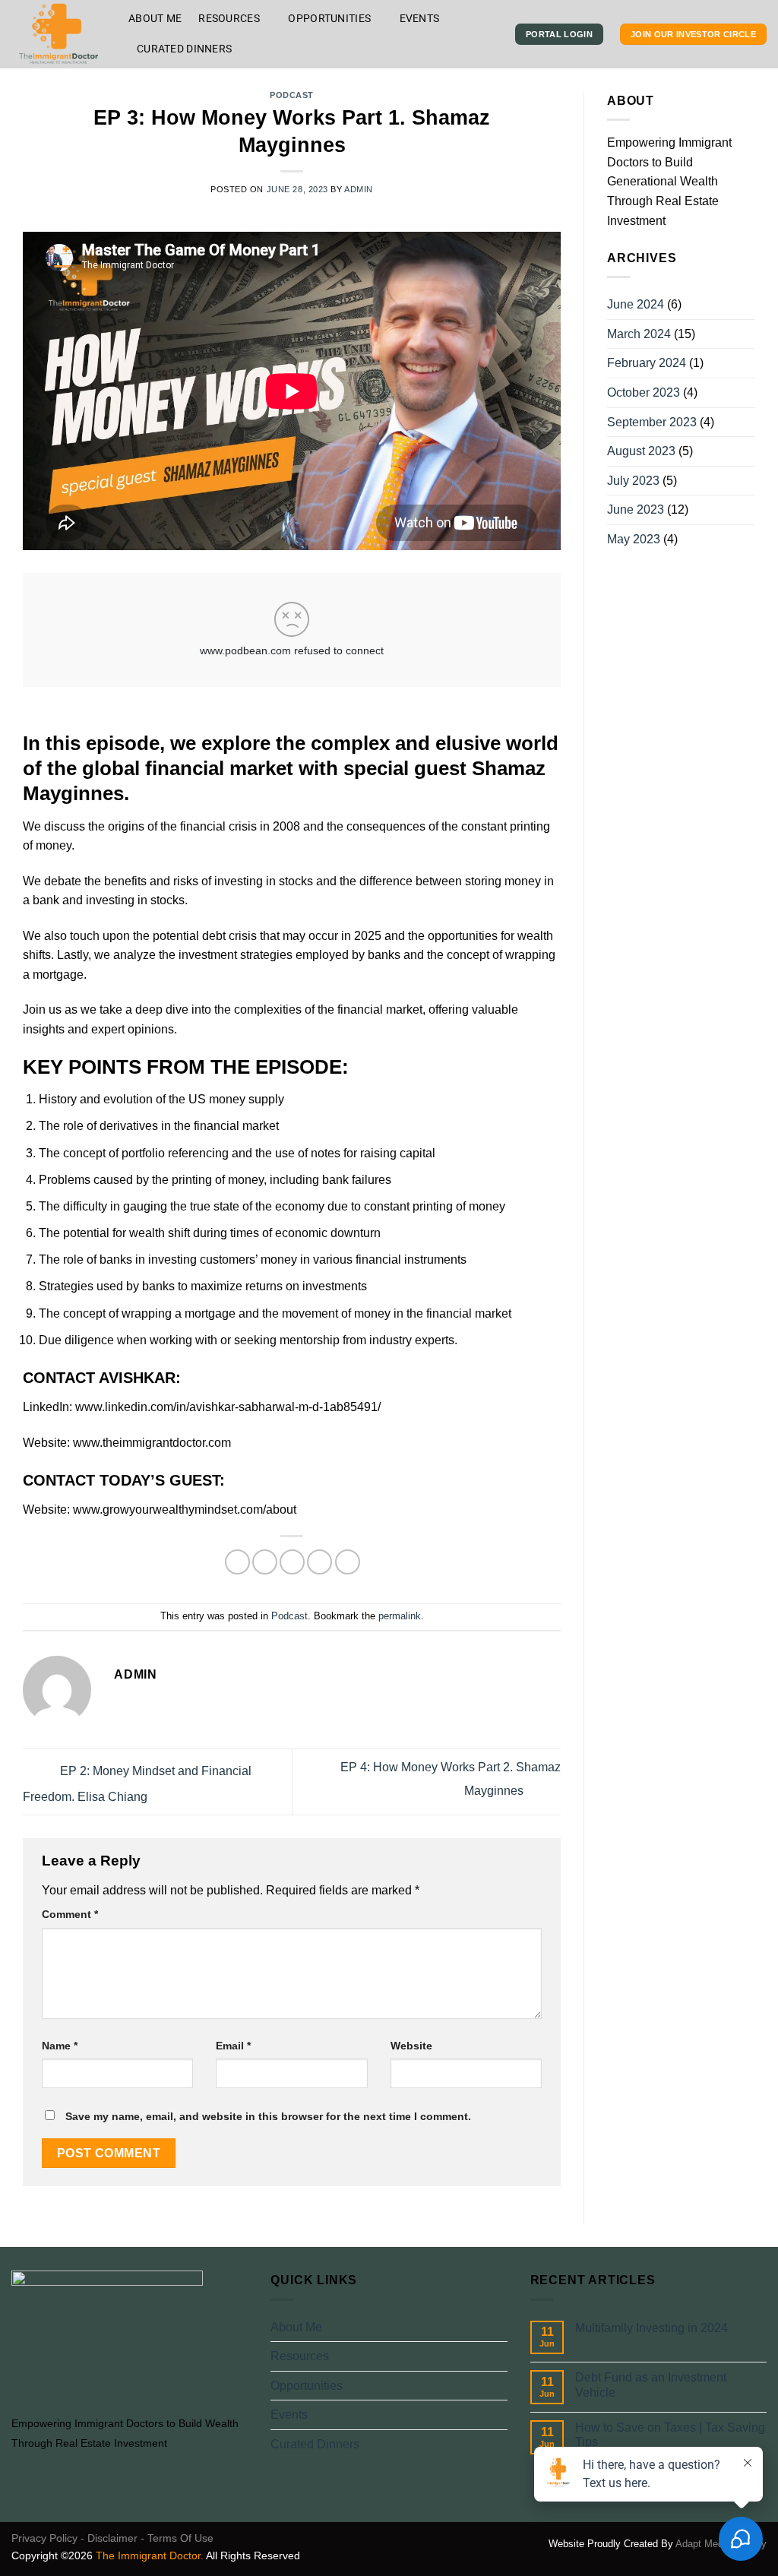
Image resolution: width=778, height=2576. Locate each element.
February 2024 (647, 363)
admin (359, 189)
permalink (400, 1616)
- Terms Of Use (177, 2538)
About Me (155, 19)
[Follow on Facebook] (21, 2479)
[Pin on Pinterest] (319, 1562)
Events (420, 19)
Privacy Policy (44, 2538)
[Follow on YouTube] (113, 2479)
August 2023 (641, 451)
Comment (70, 1914)
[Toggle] (501, 2356)
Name (60, 2046)
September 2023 (652, 422)
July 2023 (633, 481)
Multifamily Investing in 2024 (651, 2328)
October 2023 (644, 392)
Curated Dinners (184, 49)
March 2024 (639, 334)
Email (233, 2046)
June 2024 (636, 304)
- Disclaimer (109, 2538)
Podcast (292, 95)
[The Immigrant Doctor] (59, 34)
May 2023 (634, 539)
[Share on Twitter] (265, 1562)
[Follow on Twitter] (58, 2479)
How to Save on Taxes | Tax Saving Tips (670, 2435)
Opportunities (329, 19)
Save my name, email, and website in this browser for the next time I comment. (268, 2116)
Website (411, 2046)
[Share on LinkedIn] (348, 1562)
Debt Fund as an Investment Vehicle (651, 2385)
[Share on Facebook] (237, 1562)
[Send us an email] (76, 2479)
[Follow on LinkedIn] (95, 2479)
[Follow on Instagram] (39, 2479)
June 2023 (636, 510)
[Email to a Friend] (292, 1562)
